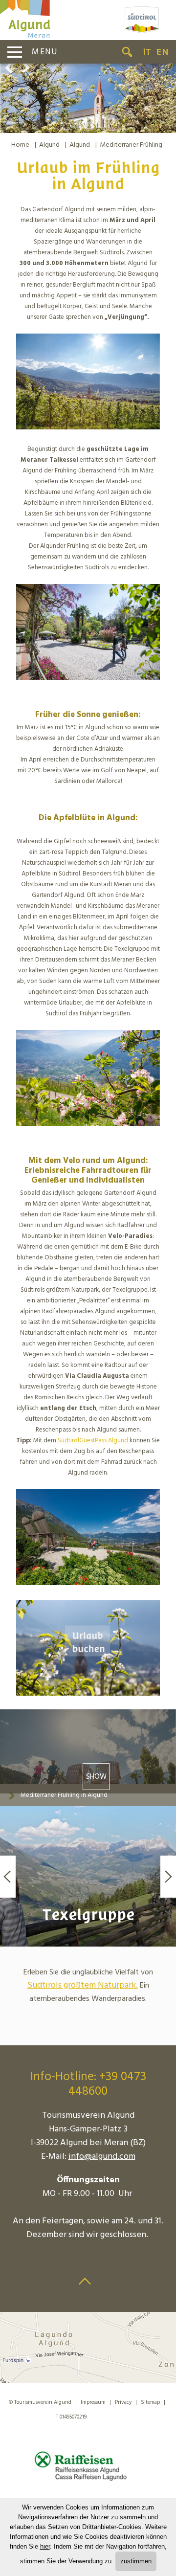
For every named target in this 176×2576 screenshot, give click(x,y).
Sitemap (150, 2402)
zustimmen (136, 2561)
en (162, 52)
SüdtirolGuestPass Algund (93, 1441)
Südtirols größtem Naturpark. (83, 1985)
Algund (49, 145)
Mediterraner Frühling (131, 145)
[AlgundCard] (129, 1441)
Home (20, 145)
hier (45, 2546)
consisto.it (110, 2415)
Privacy (123, 2402)
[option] (88, 98)
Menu (45, 52)
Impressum (93, 2402)
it (147, 52)
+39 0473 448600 (107, 2084)
